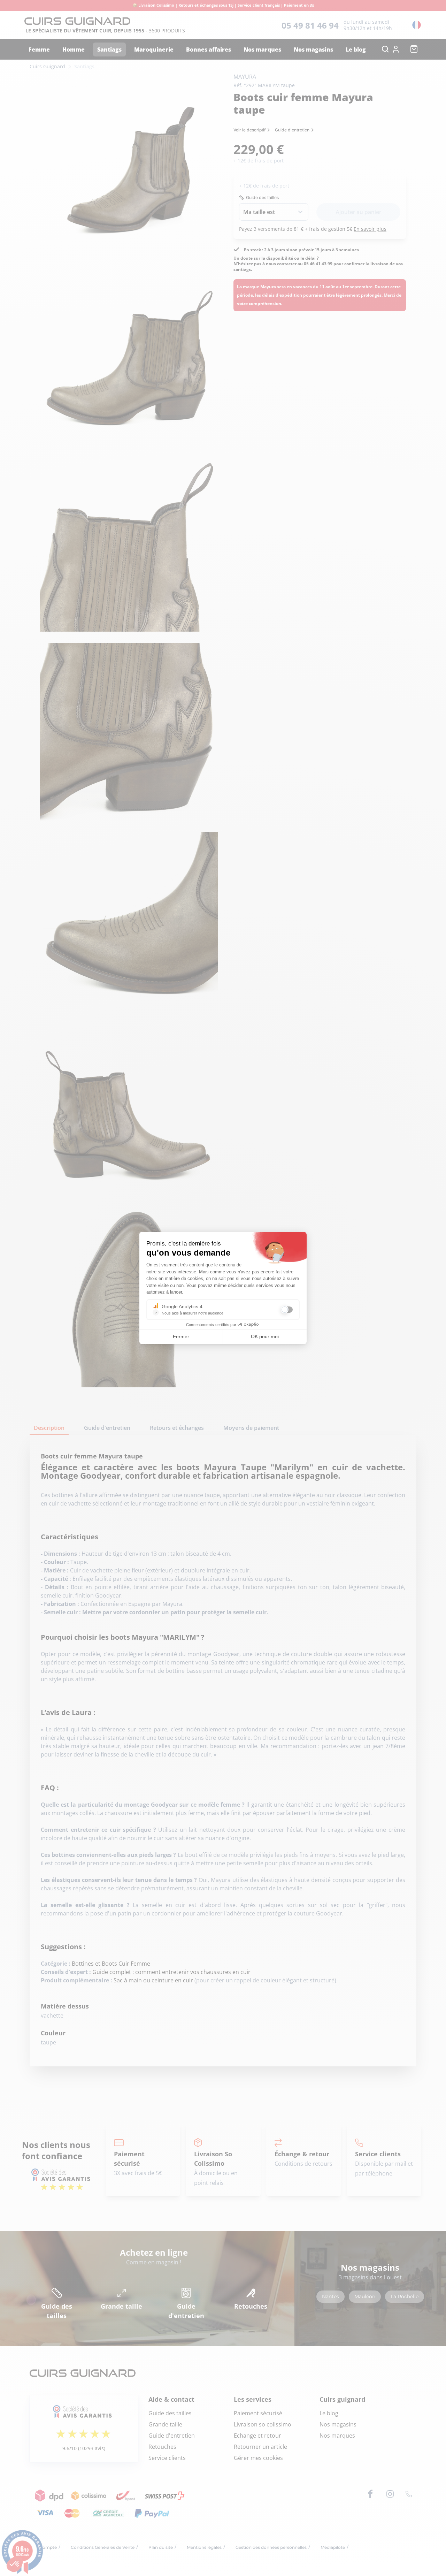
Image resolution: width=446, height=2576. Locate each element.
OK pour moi (265, 1336)
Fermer (181, 1336)
